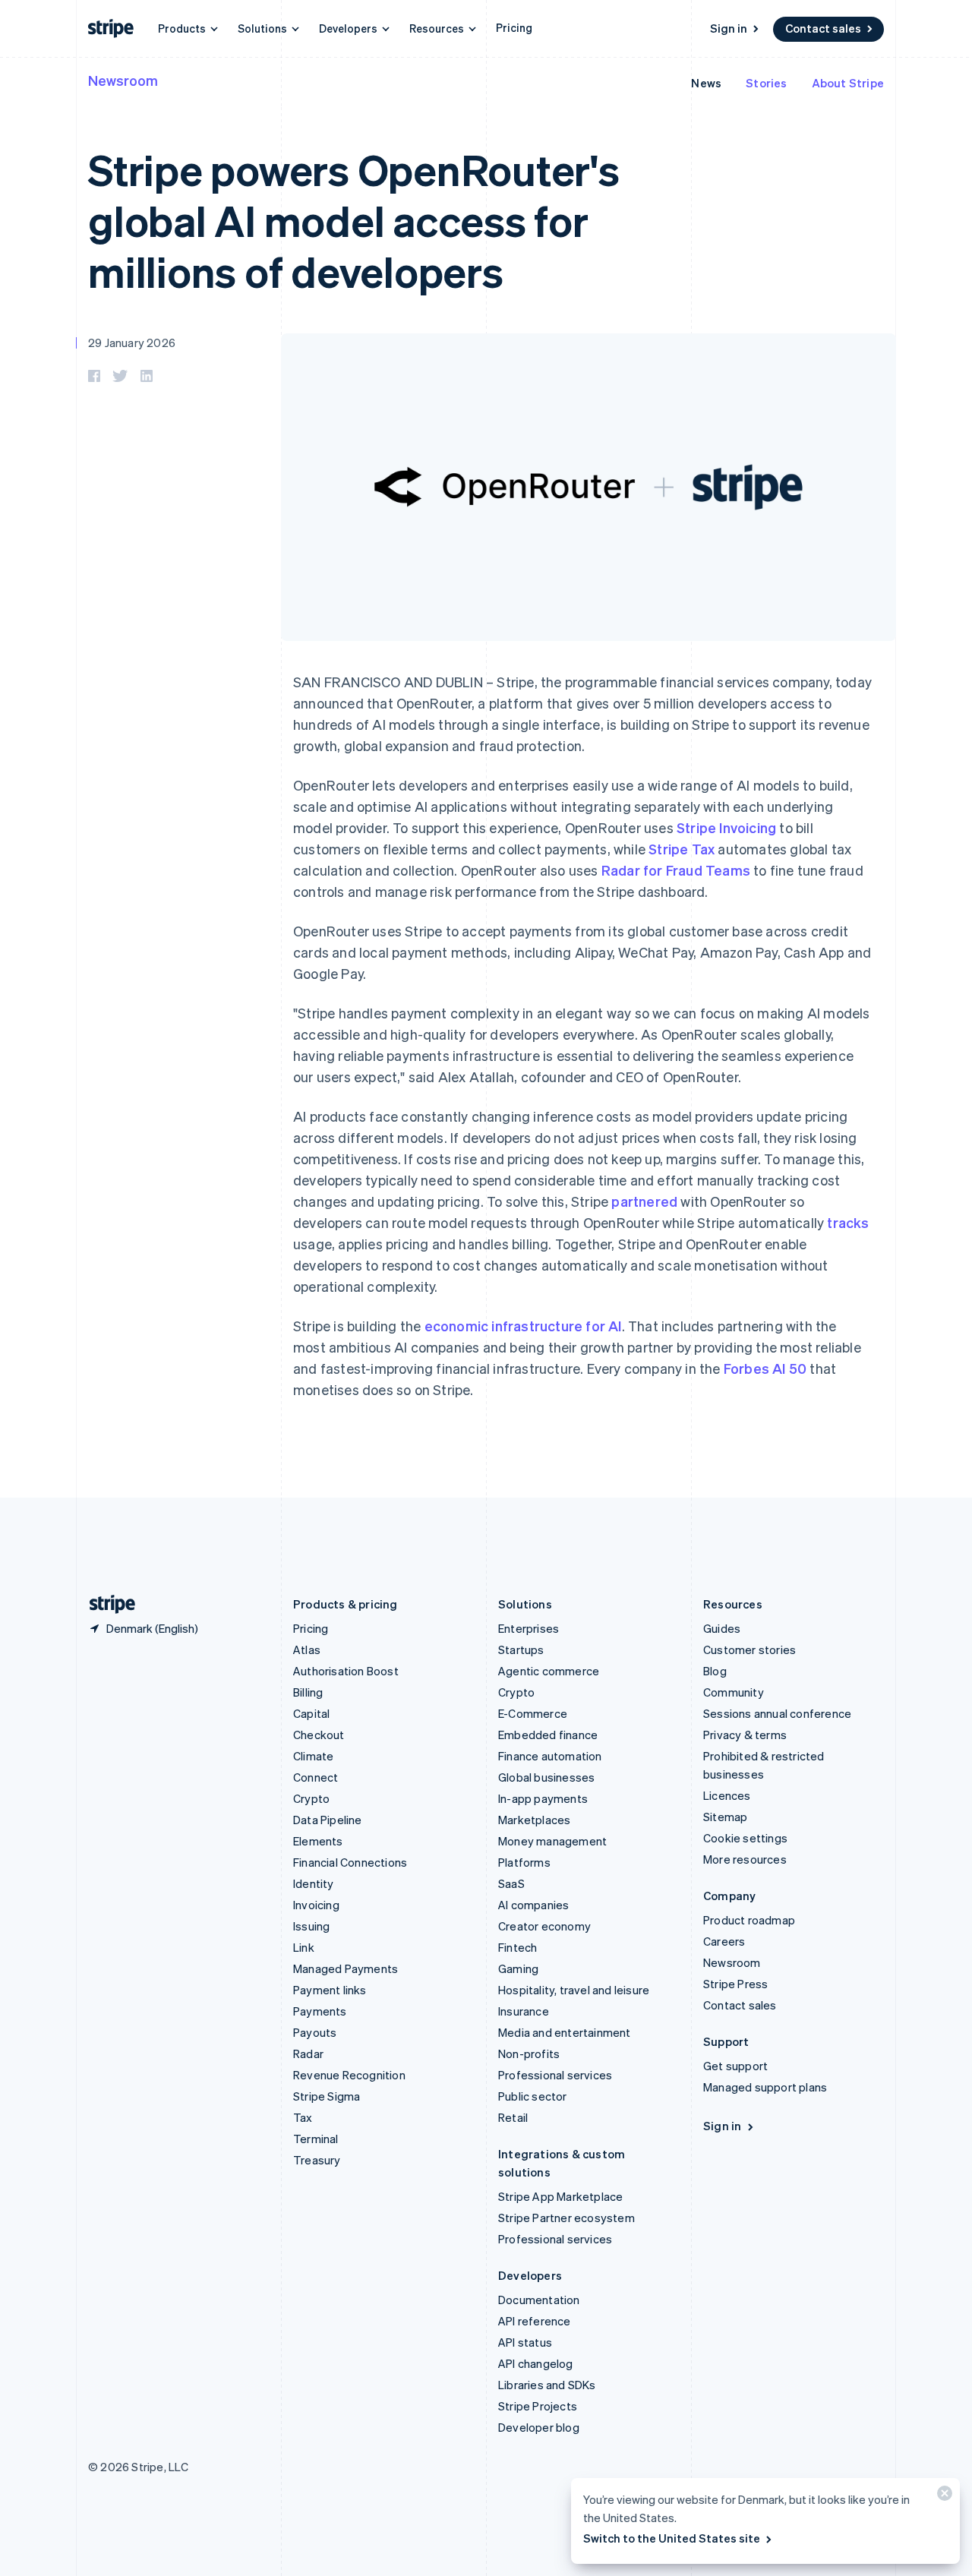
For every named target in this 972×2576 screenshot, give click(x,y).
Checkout (319, 1735)
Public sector (533, 2096)
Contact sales (823, 28)
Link (304, 1947)
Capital (311, 1713)
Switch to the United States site (672, 2538)
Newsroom (123, 80)
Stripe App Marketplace (560, 2196)
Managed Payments (346, 1968)
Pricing (514, 27)
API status (525, 2342)
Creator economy (544, 1926)
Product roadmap (749, 1920)
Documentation (539, 2300)
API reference (535, 2321)
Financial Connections (350, 1862)
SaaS (511, 1883)
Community (734, 1692)
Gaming (518, 1968)
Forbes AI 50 (765, 1368)
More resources (745, 1859)
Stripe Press (735, 1984)
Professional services (555, 2075)
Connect (316, 1777)
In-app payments (543, 1798)
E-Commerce (533, 1713)
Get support (735, 2066)
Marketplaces (534, 1820)
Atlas (307, 1649)
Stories (766, 83)
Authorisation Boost (346, 1671)
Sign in (729, 28)
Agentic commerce (549, 1671)
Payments (320, 2011)
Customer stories (750, 1649)
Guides (722, 1628)
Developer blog (539, 2427)
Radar (308, 2054)
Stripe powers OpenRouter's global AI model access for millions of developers (354, 220)
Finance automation (550, 1756)
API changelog (536, 2363)
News (706, 83)
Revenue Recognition (349, 2075)
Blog (715, 1671)
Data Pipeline (328, 1820)
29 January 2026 (132, 343)
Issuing (311, 1926)
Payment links (330, 1990)
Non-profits (529, 2054)
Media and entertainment (565, 2032)
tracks (848, 1222)
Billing (308, 1692)
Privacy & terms (745, 1735)
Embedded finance (548, 1735)
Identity (314, 1883)
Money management (552, 1841)
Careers (724, 1941)
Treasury (317, 2160)
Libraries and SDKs (547, 2385)
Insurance (524, 2011)
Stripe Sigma (327, 2096)
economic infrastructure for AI (523, 1326)
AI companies (533, 1905)
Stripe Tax (682, 849)
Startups (521, 1649)
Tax (303, 2117)
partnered (644, 1201)
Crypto (311, 1798)
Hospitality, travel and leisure (574, 1990)
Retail (513, 2117)
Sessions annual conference (777, 1713)
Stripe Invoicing (726, 827)
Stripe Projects (538, 2406)
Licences (727, 1795)
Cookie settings (745, 1838)
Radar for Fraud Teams (676, 870)
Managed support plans (765, 2087)
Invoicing (316, 1905)
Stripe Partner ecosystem (566, 2218)
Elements (318, 1841)
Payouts (315, 2032)
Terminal (316, 2139)
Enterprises (529, 1628)
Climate (313, 1756)
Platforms (524, 1862)
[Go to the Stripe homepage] (106, 1604)
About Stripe (848, 83)
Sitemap (725, 1817)
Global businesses (546, 1777)
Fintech (518, 1947)
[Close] (942, 2497)
